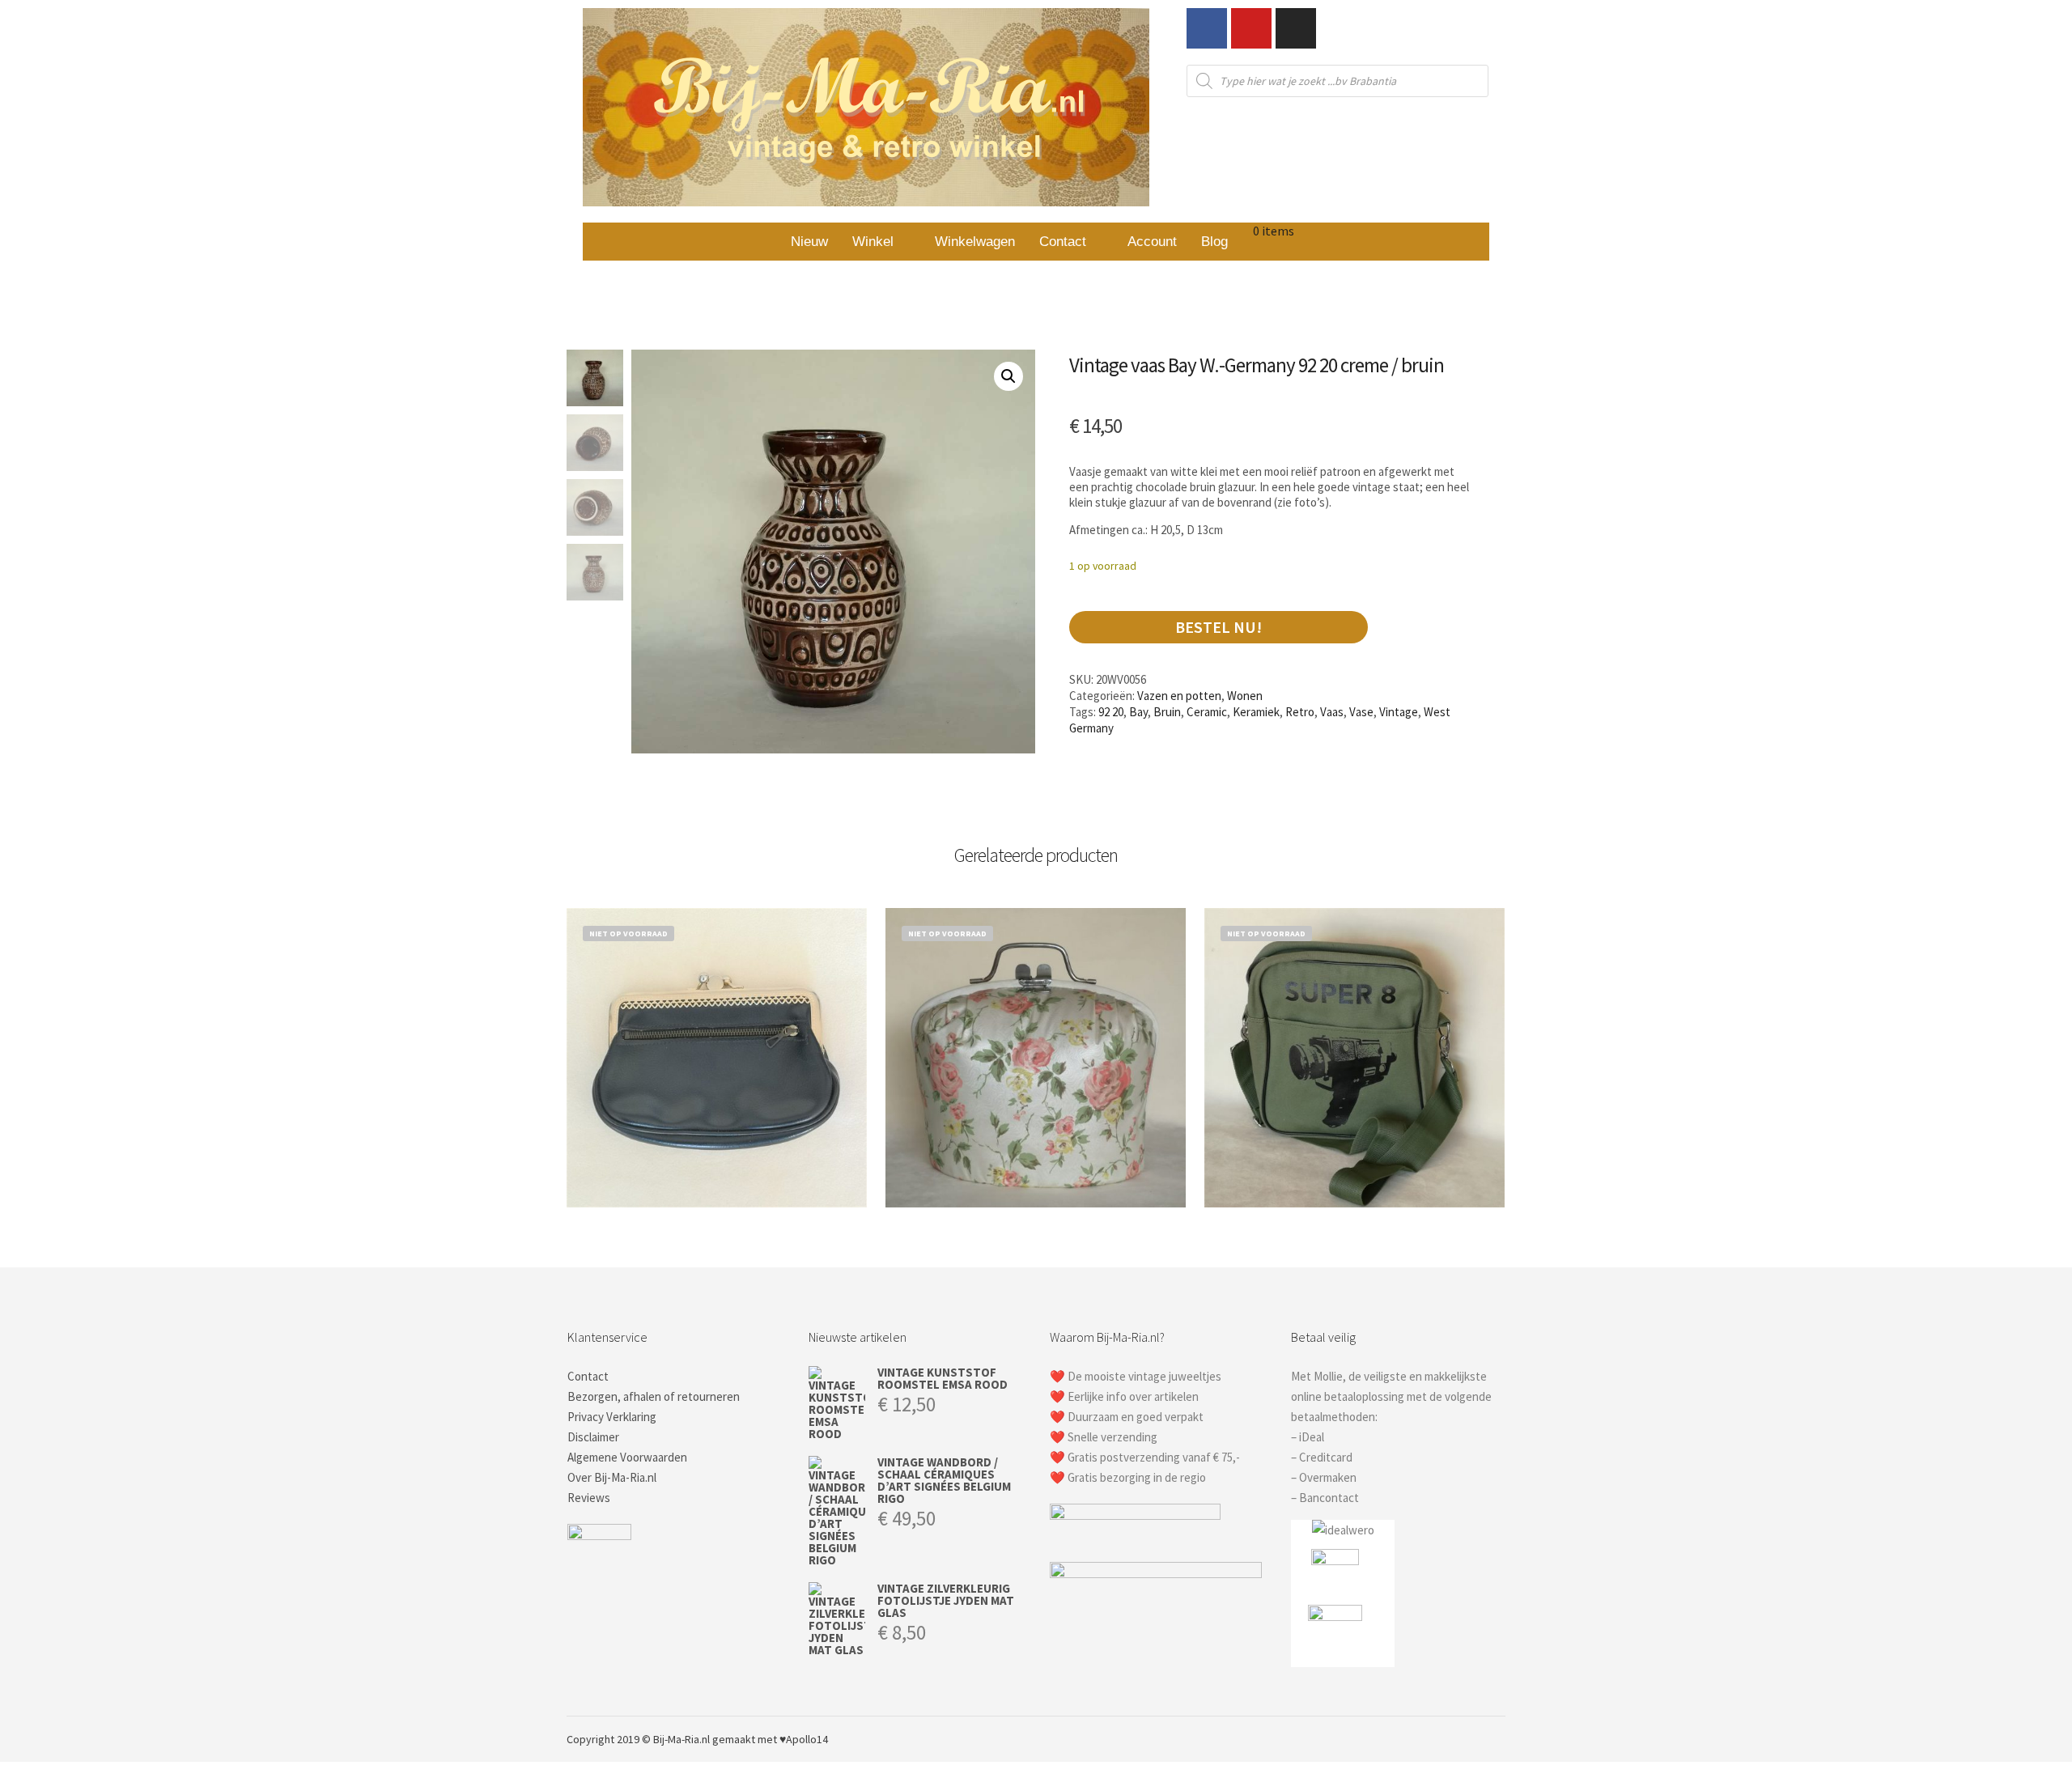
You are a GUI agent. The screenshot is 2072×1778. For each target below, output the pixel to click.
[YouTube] (1495, 1739)
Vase (1361, 712)
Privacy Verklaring (612, 1417)
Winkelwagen (975, 242)
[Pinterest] (1446, 1739)
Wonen (1245, 696)
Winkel (873, 242)
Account (1152, 242)
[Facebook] (1207, 28)
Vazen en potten (1179, 696)
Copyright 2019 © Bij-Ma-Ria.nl (638, 1739)
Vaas (1332, 712)
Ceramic (1207, 712)
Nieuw (809, 242)
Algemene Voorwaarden (627, 1457)
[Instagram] (1296, 28)
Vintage (1399, 712)
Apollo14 (807, 1739)
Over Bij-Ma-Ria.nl (612, 1477)
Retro (1300, 712)
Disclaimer (593, 1437)
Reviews (589, 1498)
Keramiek (1256, 712)
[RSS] (1471, 1739)
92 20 (1111, 712)
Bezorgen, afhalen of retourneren (654, 1396)
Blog (1214, 242)
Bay (1138, 712)
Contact (1063, 242)
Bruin (1167, 712)
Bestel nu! (1219, 627)
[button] (881, 242)
